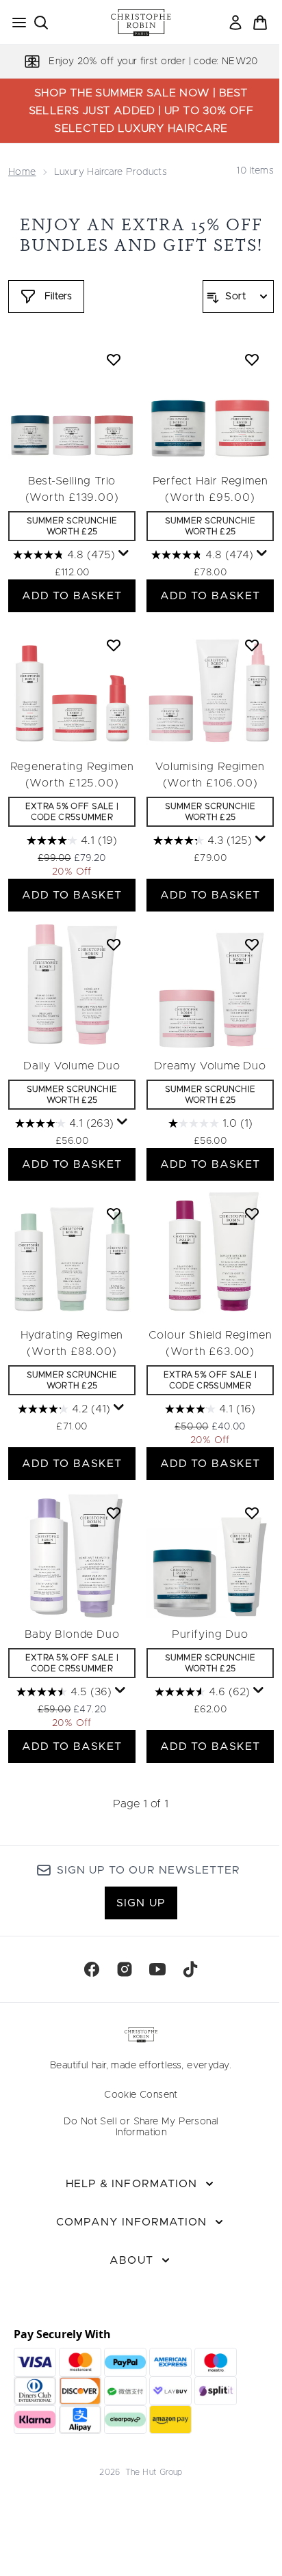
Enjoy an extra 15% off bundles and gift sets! (141, 235)
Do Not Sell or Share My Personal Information (141, 2127)
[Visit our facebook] (92, 1969)
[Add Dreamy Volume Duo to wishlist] (252, 944)
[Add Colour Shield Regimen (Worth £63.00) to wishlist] (252, 1214)
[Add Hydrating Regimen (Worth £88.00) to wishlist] (114, 1214)
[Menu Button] (15, 23)
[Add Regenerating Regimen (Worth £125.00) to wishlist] (114, 645)
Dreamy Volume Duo (210, 1066)
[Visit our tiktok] (190, 1969)
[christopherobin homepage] (141, 23)
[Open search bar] (41, 23)
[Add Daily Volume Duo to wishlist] (114, 944)
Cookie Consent (141, 2095)
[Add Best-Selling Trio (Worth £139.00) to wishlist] (114, 359)
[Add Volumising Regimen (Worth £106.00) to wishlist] (252, 645)
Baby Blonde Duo (72, 1634)
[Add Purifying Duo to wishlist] (252, 1513)
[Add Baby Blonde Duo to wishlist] (114, 1513)
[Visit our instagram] (125, 1969)
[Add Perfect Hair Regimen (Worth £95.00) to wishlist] (252, 359)
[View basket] (260, 23)
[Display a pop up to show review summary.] (124, 553)
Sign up (141, 1903)
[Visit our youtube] (157, 1969)
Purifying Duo (210, 1634)
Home (22, 172)
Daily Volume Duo (72, 1066)
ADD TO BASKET (72, 596)
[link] (235, 23)
